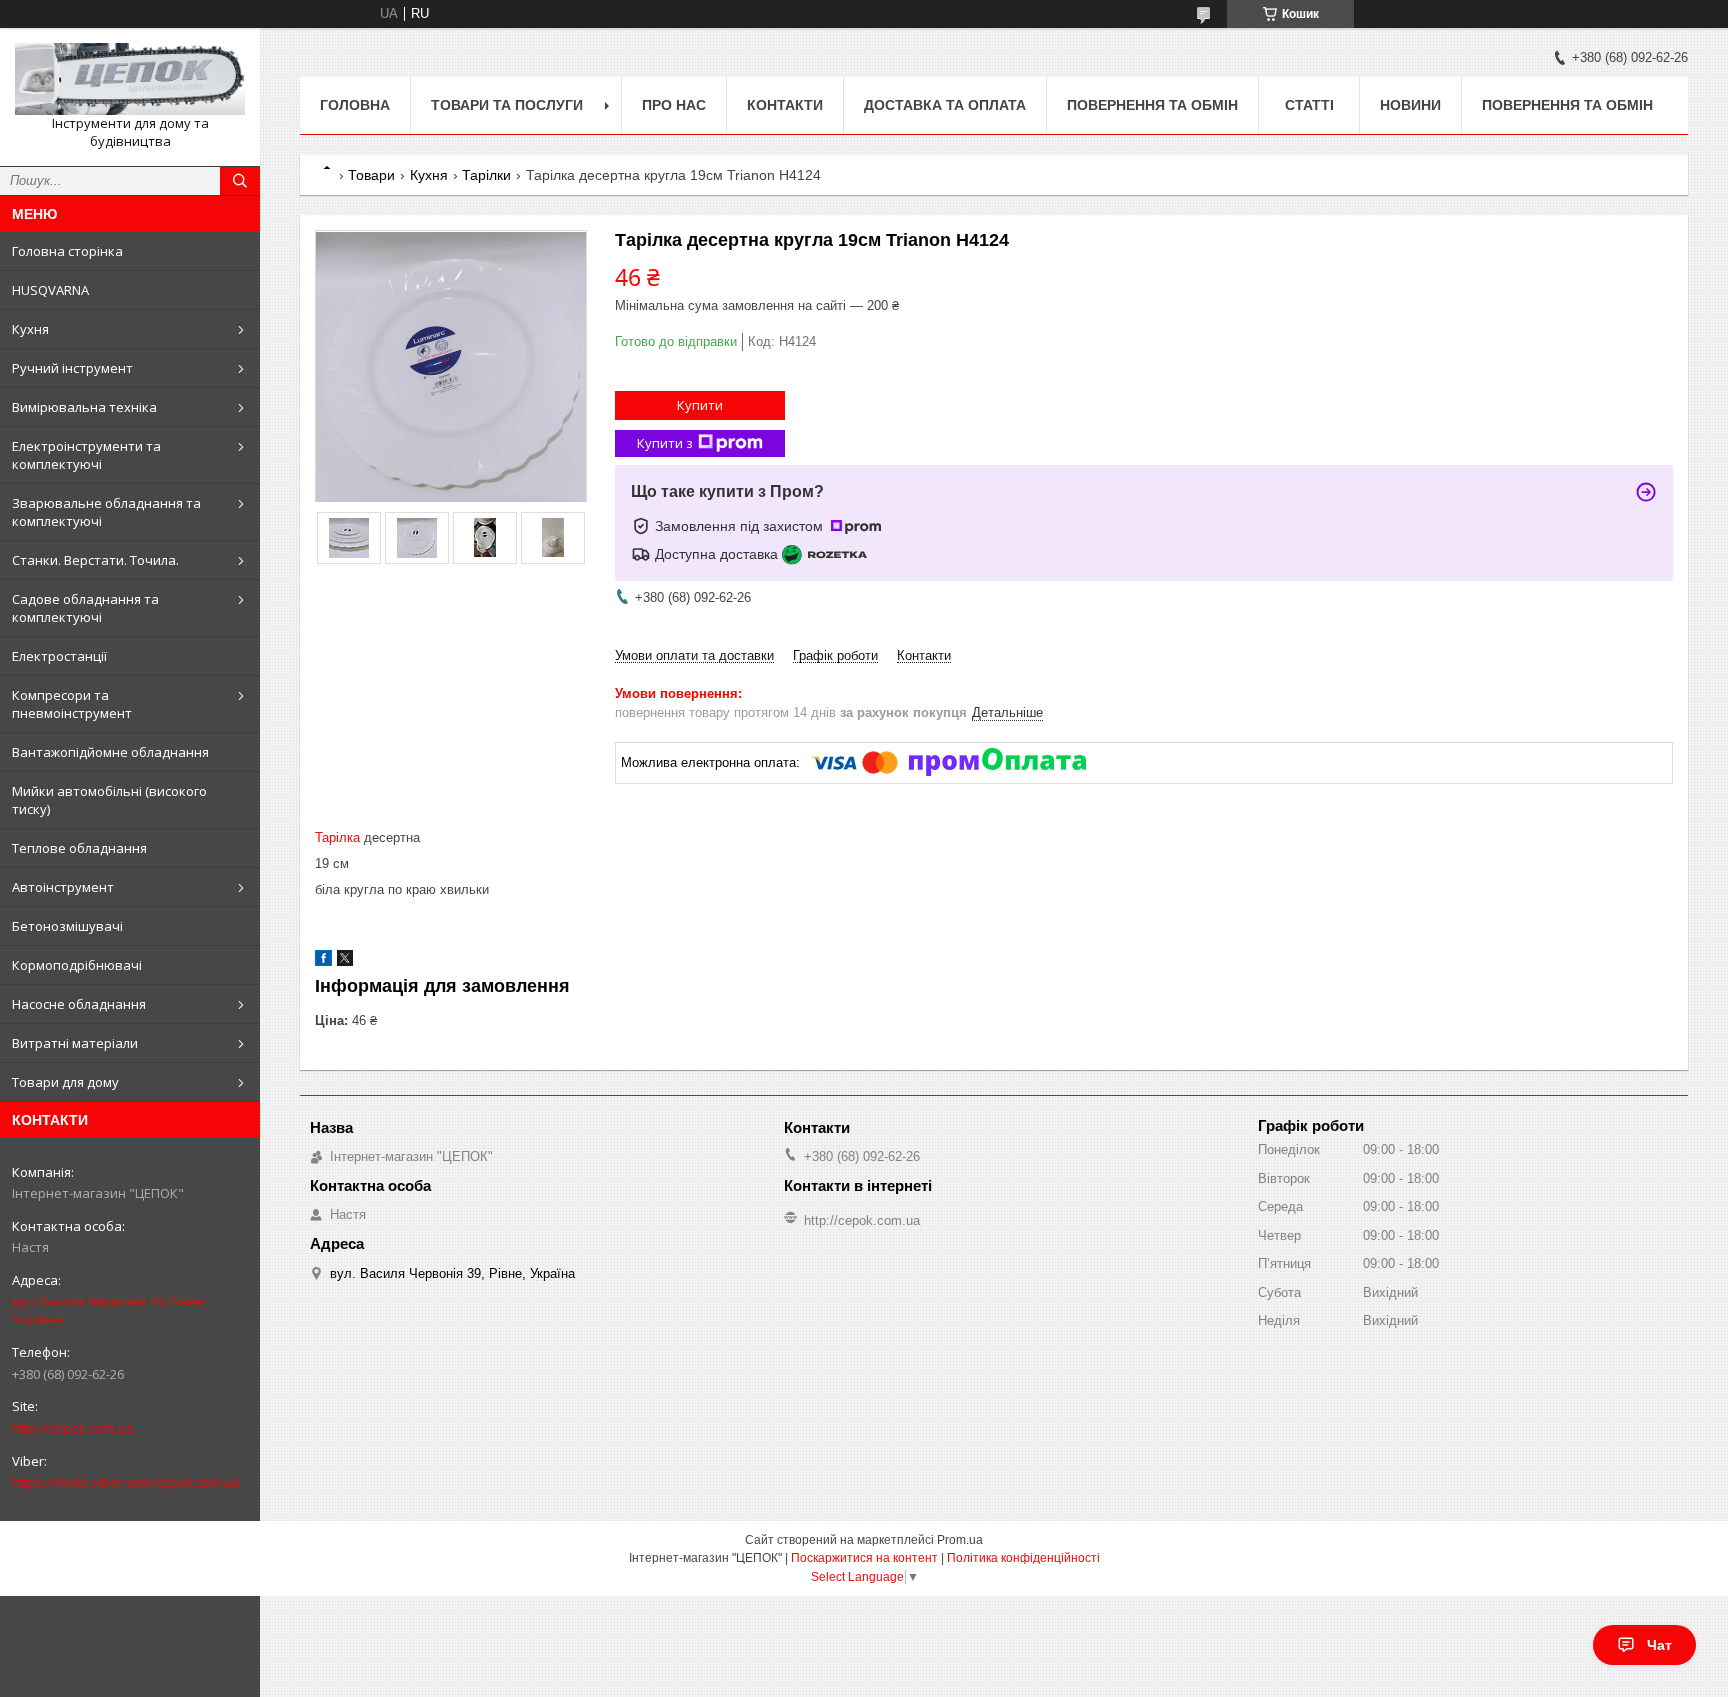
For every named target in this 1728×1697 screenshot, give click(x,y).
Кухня (30, 329)
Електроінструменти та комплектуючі (86, 455)
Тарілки (486, 175)
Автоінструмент (63, 887)
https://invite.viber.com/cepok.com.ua (126, 1482)
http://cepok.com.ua (72, 1428)
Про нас (674, 105)
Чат (1659, 1645)
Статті (1309, 105)
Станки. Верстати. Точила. (95, 560)
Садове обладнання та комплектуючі (85, 608)
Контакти (785, 105)
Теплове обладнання (79, 848)
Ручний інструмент (72, 368)
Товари (371, 175)
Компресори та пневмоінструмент (72, 704)
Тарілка (337, 837)
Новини (1410, 105)
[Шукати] (240, 181)
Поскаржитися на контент (864, 1558)
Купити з (665, 443)
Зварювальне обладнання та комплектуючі (106, 512)
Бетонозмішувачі (67, 926)
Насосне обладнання (79, 1004)
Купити (700, 405)
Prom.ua (960, 1540)
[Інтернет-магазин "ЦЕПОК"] (130, 79)
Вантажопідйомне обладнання (110, 752)
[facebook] (323, 961)
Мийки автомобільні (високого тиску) (109, 800)
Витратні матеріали (75, 1043)
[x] (345, 961)
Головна (355, 105)
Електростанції (59, 656)
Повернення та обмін (1152, 105)
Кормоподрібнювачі (77, 965)
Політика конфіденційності (1023, 1558)
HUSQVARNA (50, 290)
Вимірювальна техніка (84, 407)
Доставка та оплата (945, 105)
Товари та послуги (507, 105)
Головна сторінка (67, 251)
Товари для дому (65, 1082)
